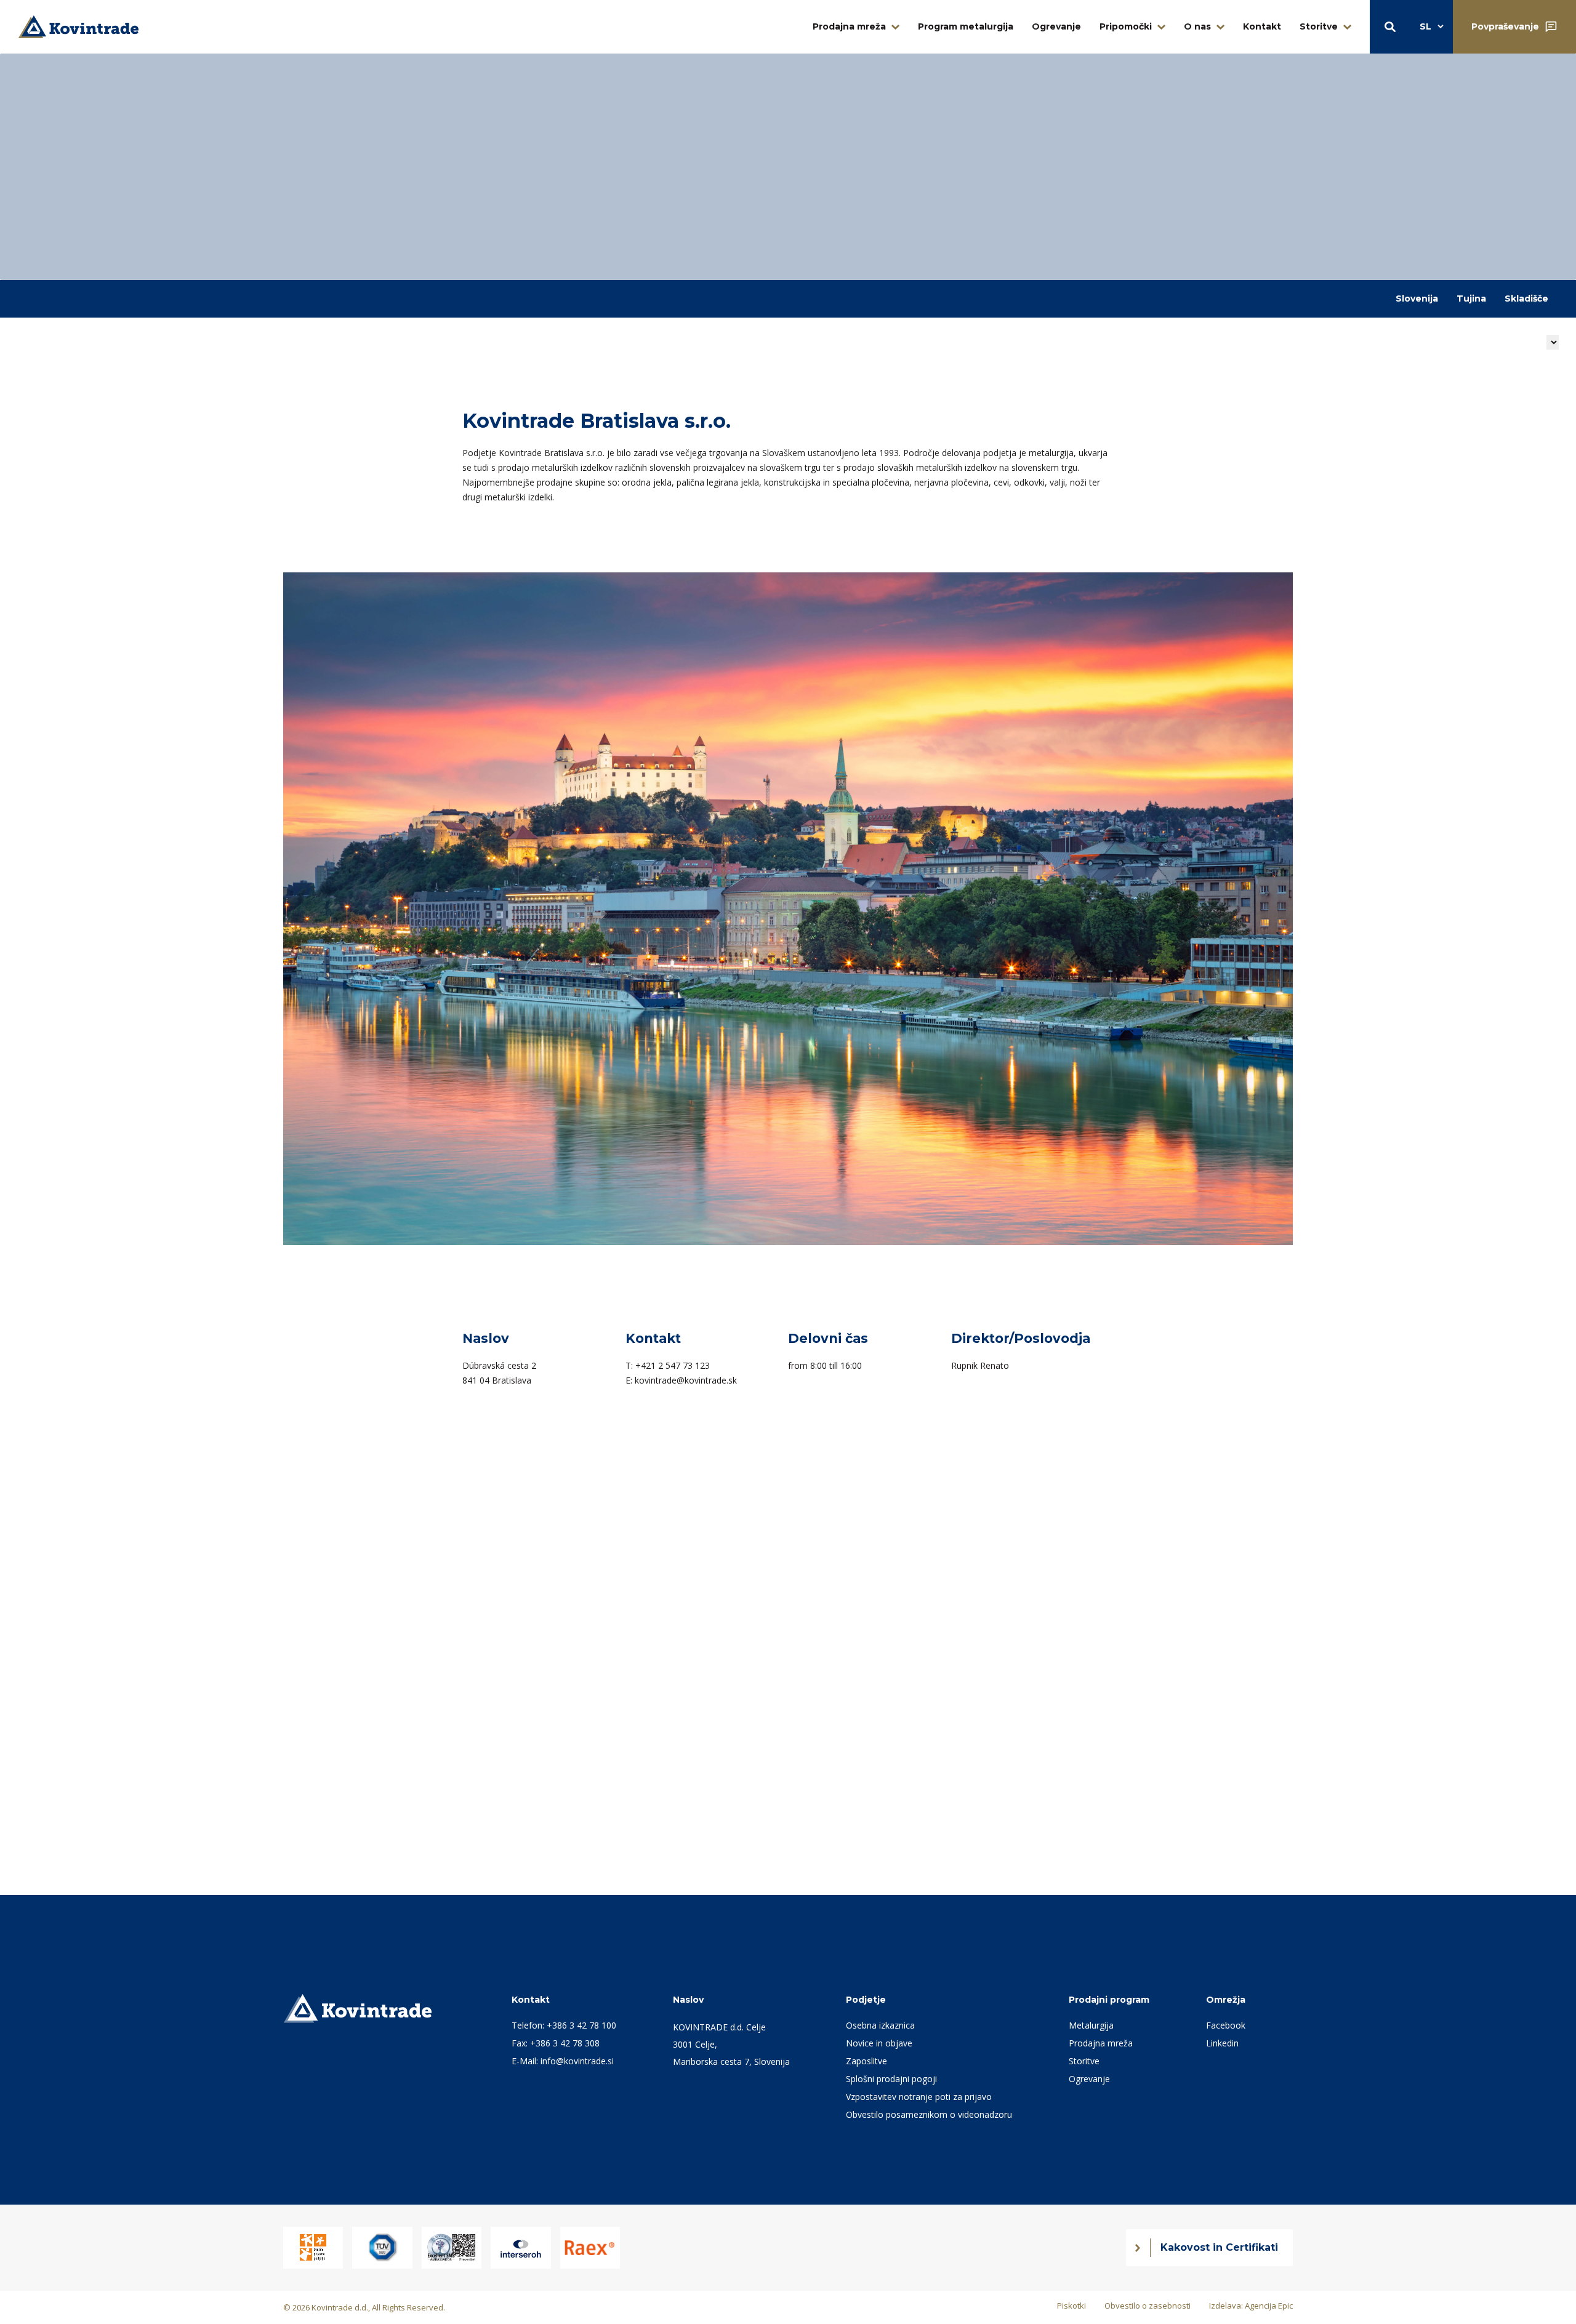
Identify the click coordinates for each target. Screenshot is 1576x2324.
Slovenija (1417, 299)
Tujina (1471, 299)
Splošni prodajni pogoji (891, 2079)
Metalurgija (1091, 2025)
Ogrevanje (1056, 26)
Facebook (1226, 2025)
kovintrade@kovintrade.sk (686, 1380)
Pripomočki (1126, 26)
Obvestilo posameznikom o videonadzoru (929, 2114)
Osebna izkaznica (880, 2025)
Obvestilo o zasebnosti (1148, 2306)
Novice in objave (879, 2043)
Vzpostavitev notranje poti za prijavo (919, 2097)
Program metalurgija (966, 26)
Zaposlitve (866, 2061)
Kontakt (1262, 26)
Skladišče (1526, 299)
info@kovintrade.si (577, 2061)
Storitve (1319, 26)
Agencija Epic (1269, 2306)
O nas (1197, 26)
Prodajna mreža (849, 26)
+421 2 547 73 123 (673, 1365)
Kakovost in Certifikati (1219, 2247)
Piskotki (1071, 2306)
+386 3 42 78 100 (581, 2025)
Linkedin (1222, 2043)
